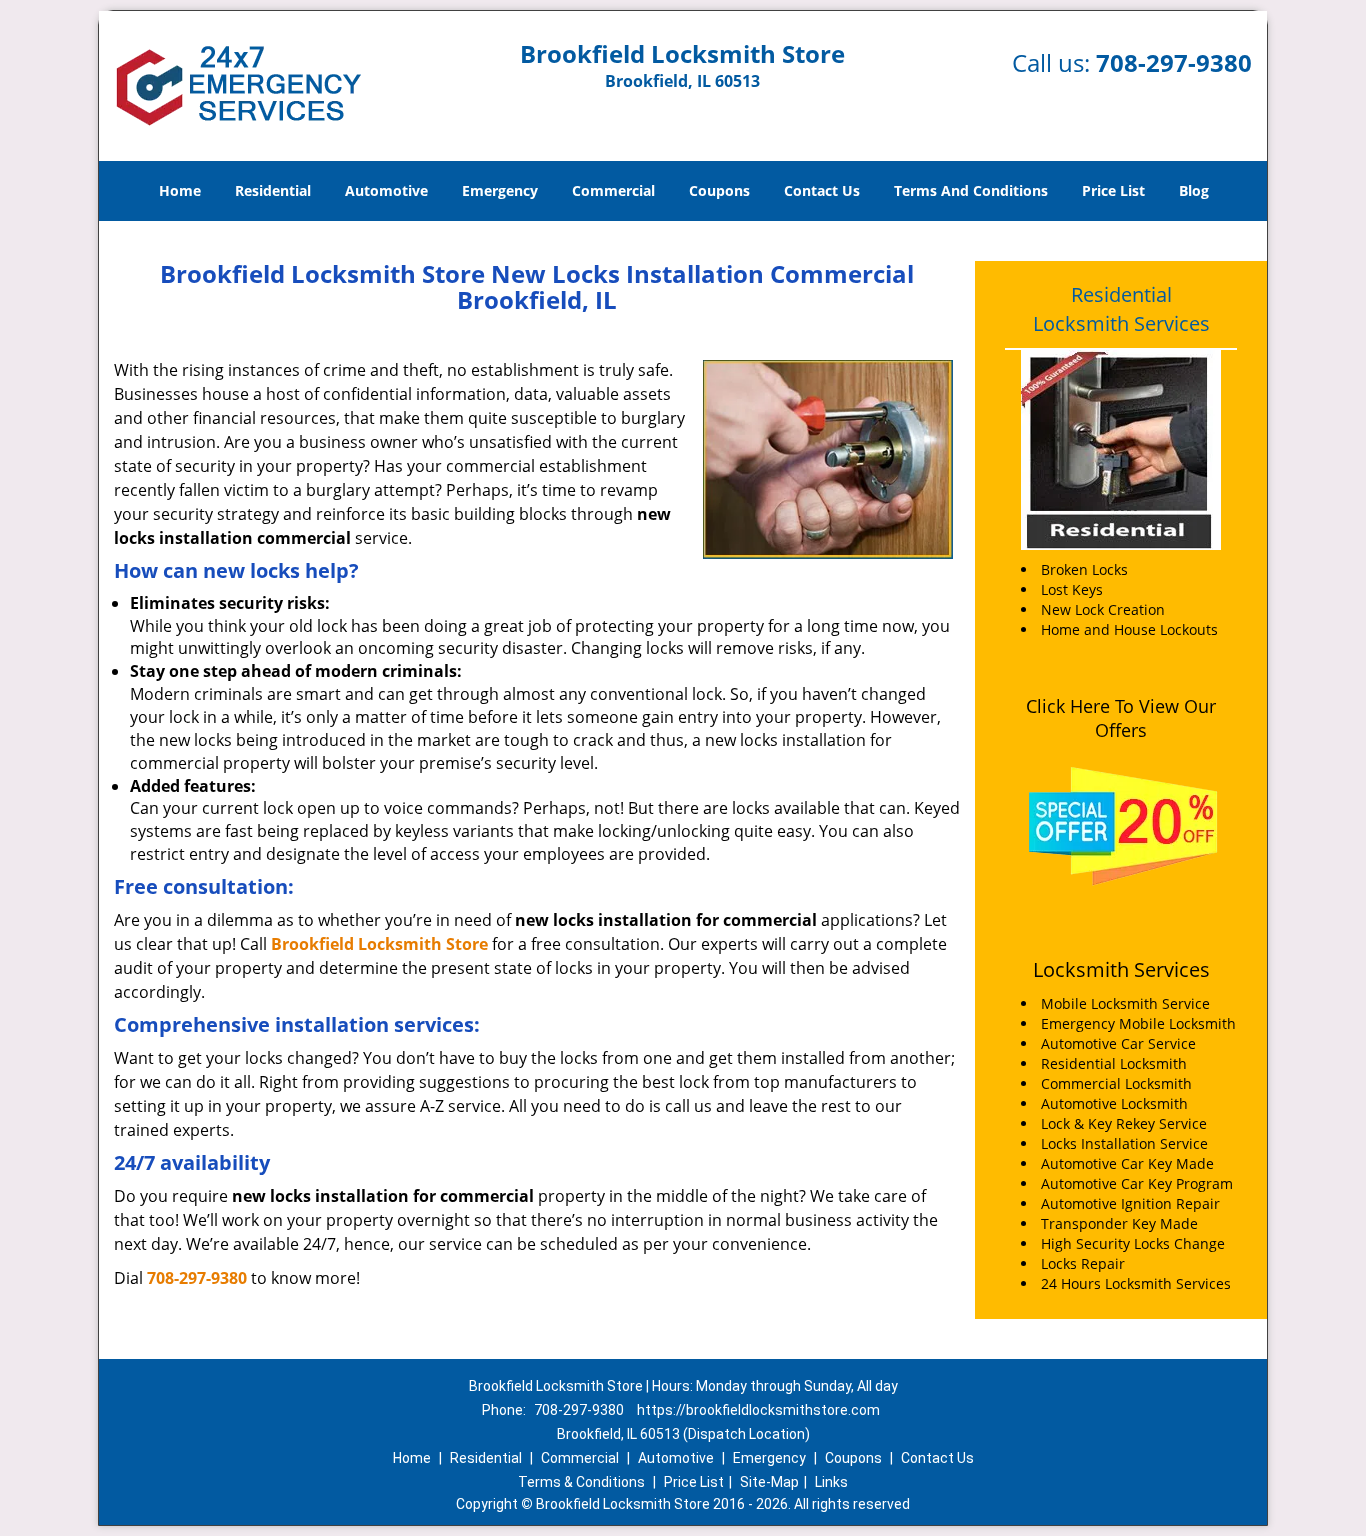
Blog (1194, 190)
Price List (1113, 190)
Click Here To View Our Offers (1121, 718)
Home (180, 190)
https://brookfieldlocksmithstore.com (758, 1410)
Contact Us (822, 190)
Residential (273, 190)
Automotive (386, 190)
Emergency (500, 190)
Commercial (613, 190)
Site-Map (769, 1482)
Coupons (719, 190)
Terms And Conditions (971, 190)
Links (831, 1482)
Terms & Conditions (581, 1482)
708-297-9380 (1174, 62)
